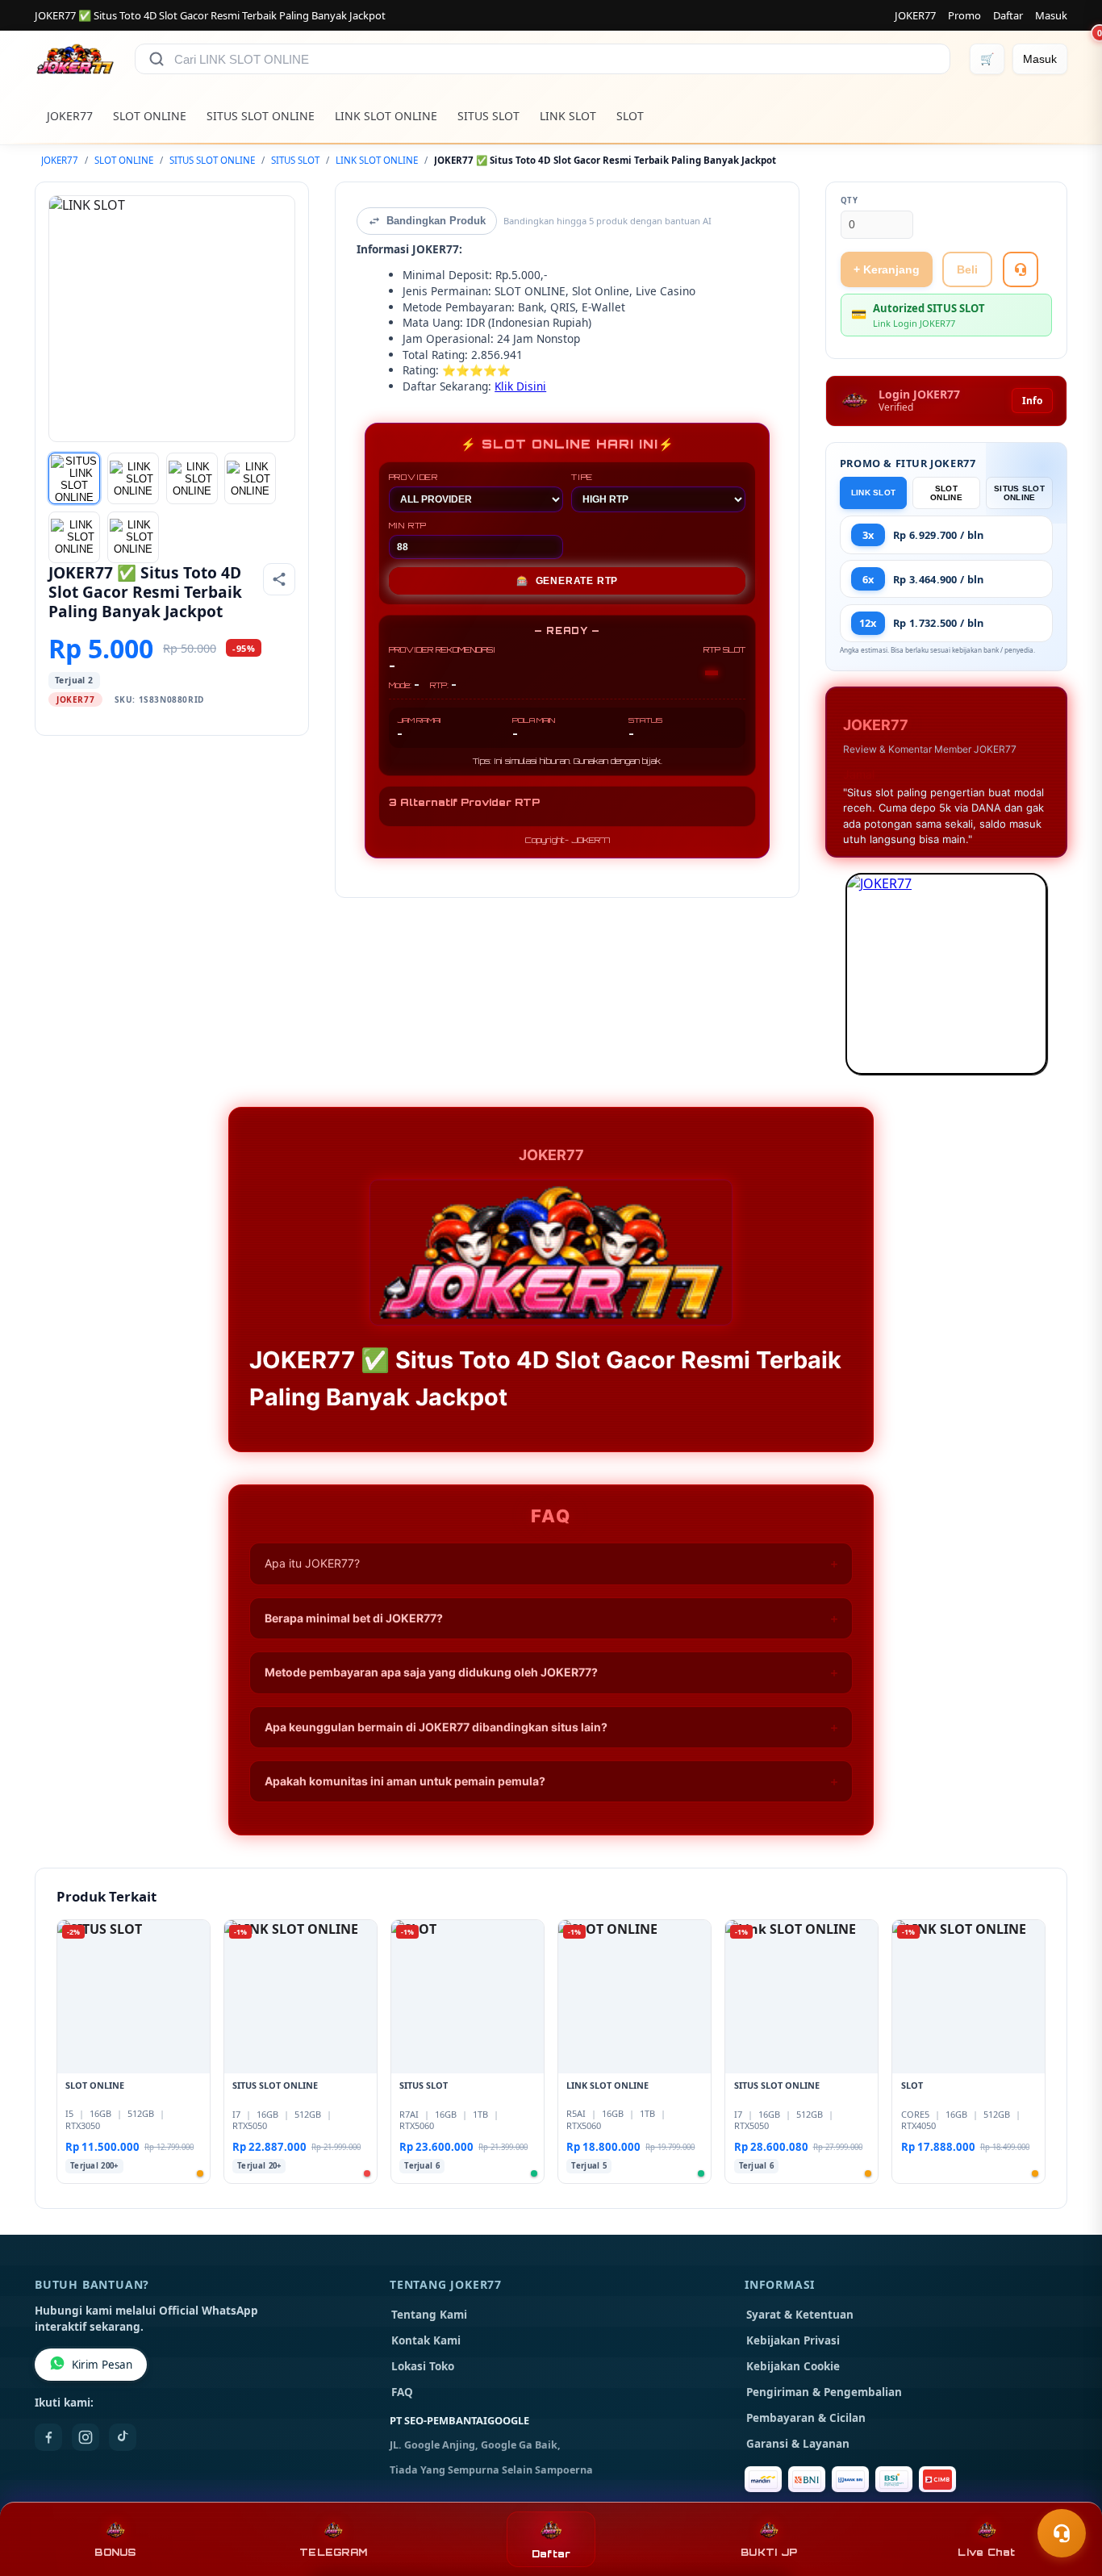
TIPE (582, 477)
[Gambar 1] (74, 478)
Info (1032, 401)
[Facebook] (48, 2437)
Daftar (1008, 15)
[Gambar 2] (133, 478)
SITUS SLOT (488, 116)
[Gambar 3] (192, 478)
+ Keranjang (887, 269)
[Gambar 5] (74, 537)
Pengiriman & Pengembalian (824, 2392)
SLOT (630, 116)
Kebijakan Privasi (793, 2340)
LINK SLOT (568, 116)
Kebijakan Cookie (793, 2366)
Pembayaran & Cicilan (806, 2418)
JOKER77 (915, 15)
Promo (964, 15)
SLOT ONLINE (150, 116)
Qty (849, 200)
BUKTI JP (769, 2552)
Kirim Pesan (102, 2365)
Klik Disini (520, 386)
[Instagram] (86, 2437)
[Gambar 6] (133, 537)
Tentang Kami (429, 2315)
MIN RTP (408, 525)
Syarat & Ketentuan (800, 2315)
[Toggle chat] (1062, 2533)
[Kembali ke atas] (1067, 2494)
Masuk (1051, 15)
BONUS (115, 2552)
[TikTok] (123, 2437)
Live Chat (986, 2552)
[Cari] (157, 59)
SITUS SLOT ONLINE (261, 116)
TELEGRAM (333, 2552)
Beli (967, 269)
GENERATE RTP (567, 581)
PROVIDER (413, 477)
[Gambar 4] (250, 478)
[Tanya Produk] (1021, 269)
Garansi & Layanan (798, 2444)
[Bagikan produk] (279, 579)
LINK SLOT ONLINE (386, 116)
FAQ (402, 2392)
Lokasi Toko (423, 2366)
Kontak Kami (426, 2340)
